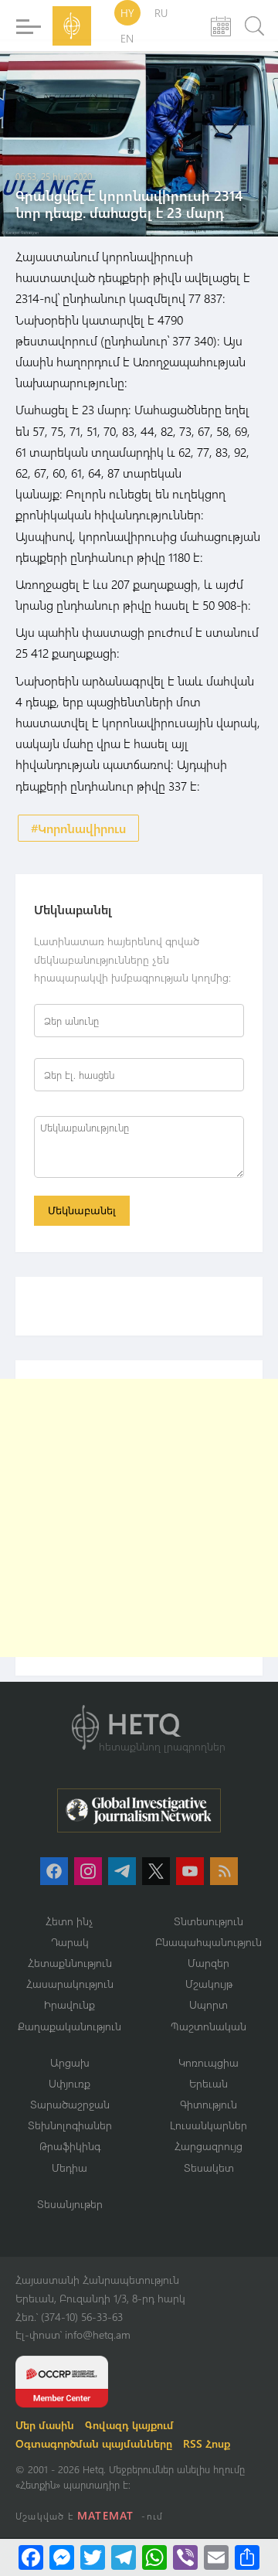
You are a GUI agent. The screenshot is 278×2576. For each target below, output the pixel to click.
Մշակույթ (209, 1984)
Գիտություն (208, 2104)
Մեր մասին (45, 2425)
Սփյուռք (69, 2083)
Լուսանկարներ (208, 2125)
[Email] (216, 2557)
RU (161, 13)
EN (127, 38)
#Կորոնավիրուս (78, 828)
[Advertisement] (139, 1518)
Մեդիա (69, 2168)
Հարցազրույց (208, 2146)
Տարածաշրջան (70, 2104)
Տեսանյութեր (70, 2204)
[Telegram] (124, 2557)
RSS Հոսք (207, 2443)
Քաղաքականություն (69, 2026)
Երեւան (208, 2083)
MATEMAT (105, 2515)
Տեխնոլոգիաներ (70, 2125)
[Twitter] (93, 2557)
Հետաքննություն (70, 1963)
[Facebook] (31, 2557)
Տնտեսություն (208, 1921)
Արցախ (70, 2062)
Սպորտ (208, 2004)
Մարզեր (208, 1963)
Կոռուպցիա (208, 2062)
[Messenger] (62, 2557)
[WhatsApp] (154, 2557)
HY (127, 13)
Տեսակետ (209, 2168)
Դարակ (70, 1942)
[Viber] (185, 2557)
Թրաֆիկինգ (70, 2146)
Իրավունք (69, 2004)
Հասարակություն (70, 1984)
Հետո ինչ (69, 1921)
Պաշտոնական (208, 2026)
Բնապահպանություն (208, 1942)
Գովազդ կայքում (129, 2425)
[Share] (247, 2557)
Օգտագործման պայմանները (94, 2443)
